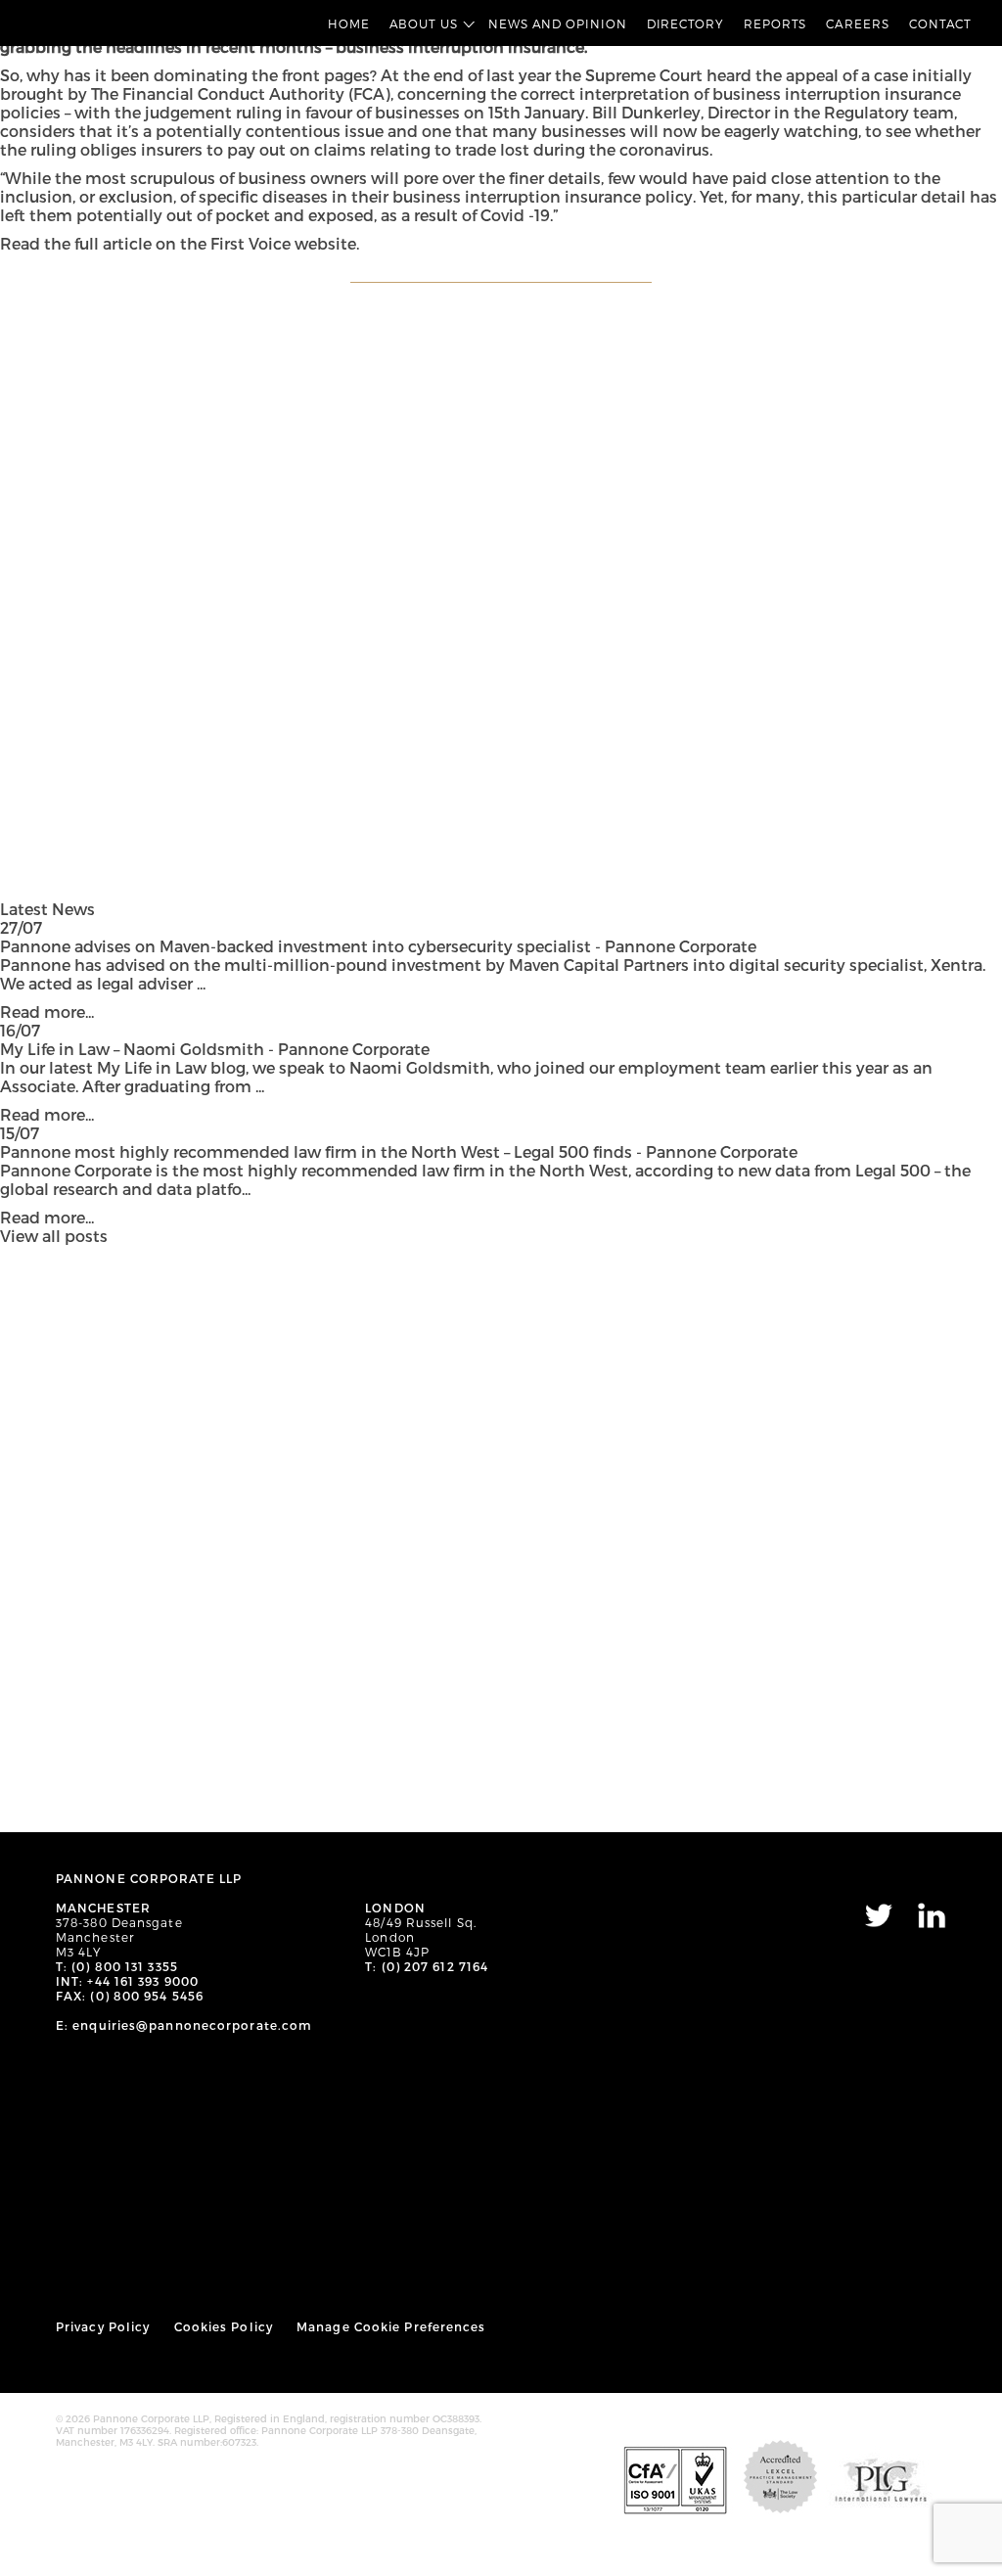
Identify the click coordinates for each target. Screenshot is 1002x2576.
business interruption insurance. (461, 46)
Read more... (47, 1012)
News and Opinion (558, 23)
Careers (857, 23)
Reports (775, 23)
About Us (424, 23)
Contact (940, 23)
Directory (685, 23)
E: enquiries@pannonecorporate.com (184, 2025)
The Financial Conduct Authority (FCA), (242, 93)
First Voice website (283, 243)
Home (349, 23)
